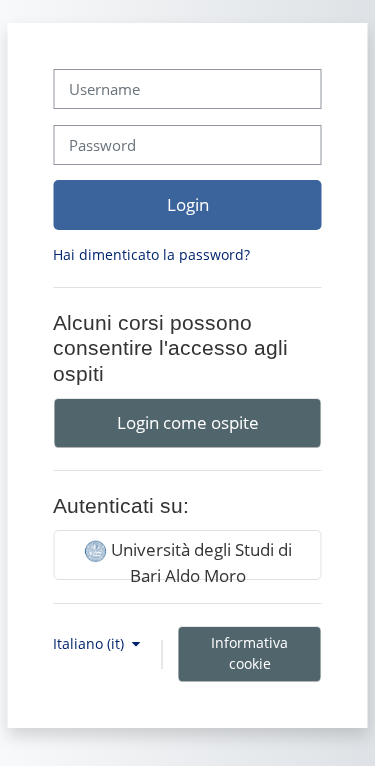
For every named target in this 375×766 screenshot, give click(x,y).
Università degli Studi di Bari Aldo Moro (199, 558)
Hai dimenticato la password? (151, 254)
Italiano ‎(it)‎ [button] (90, 643)
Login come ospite (188, 422)
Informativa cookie (249, 653)
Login (188, 204)
